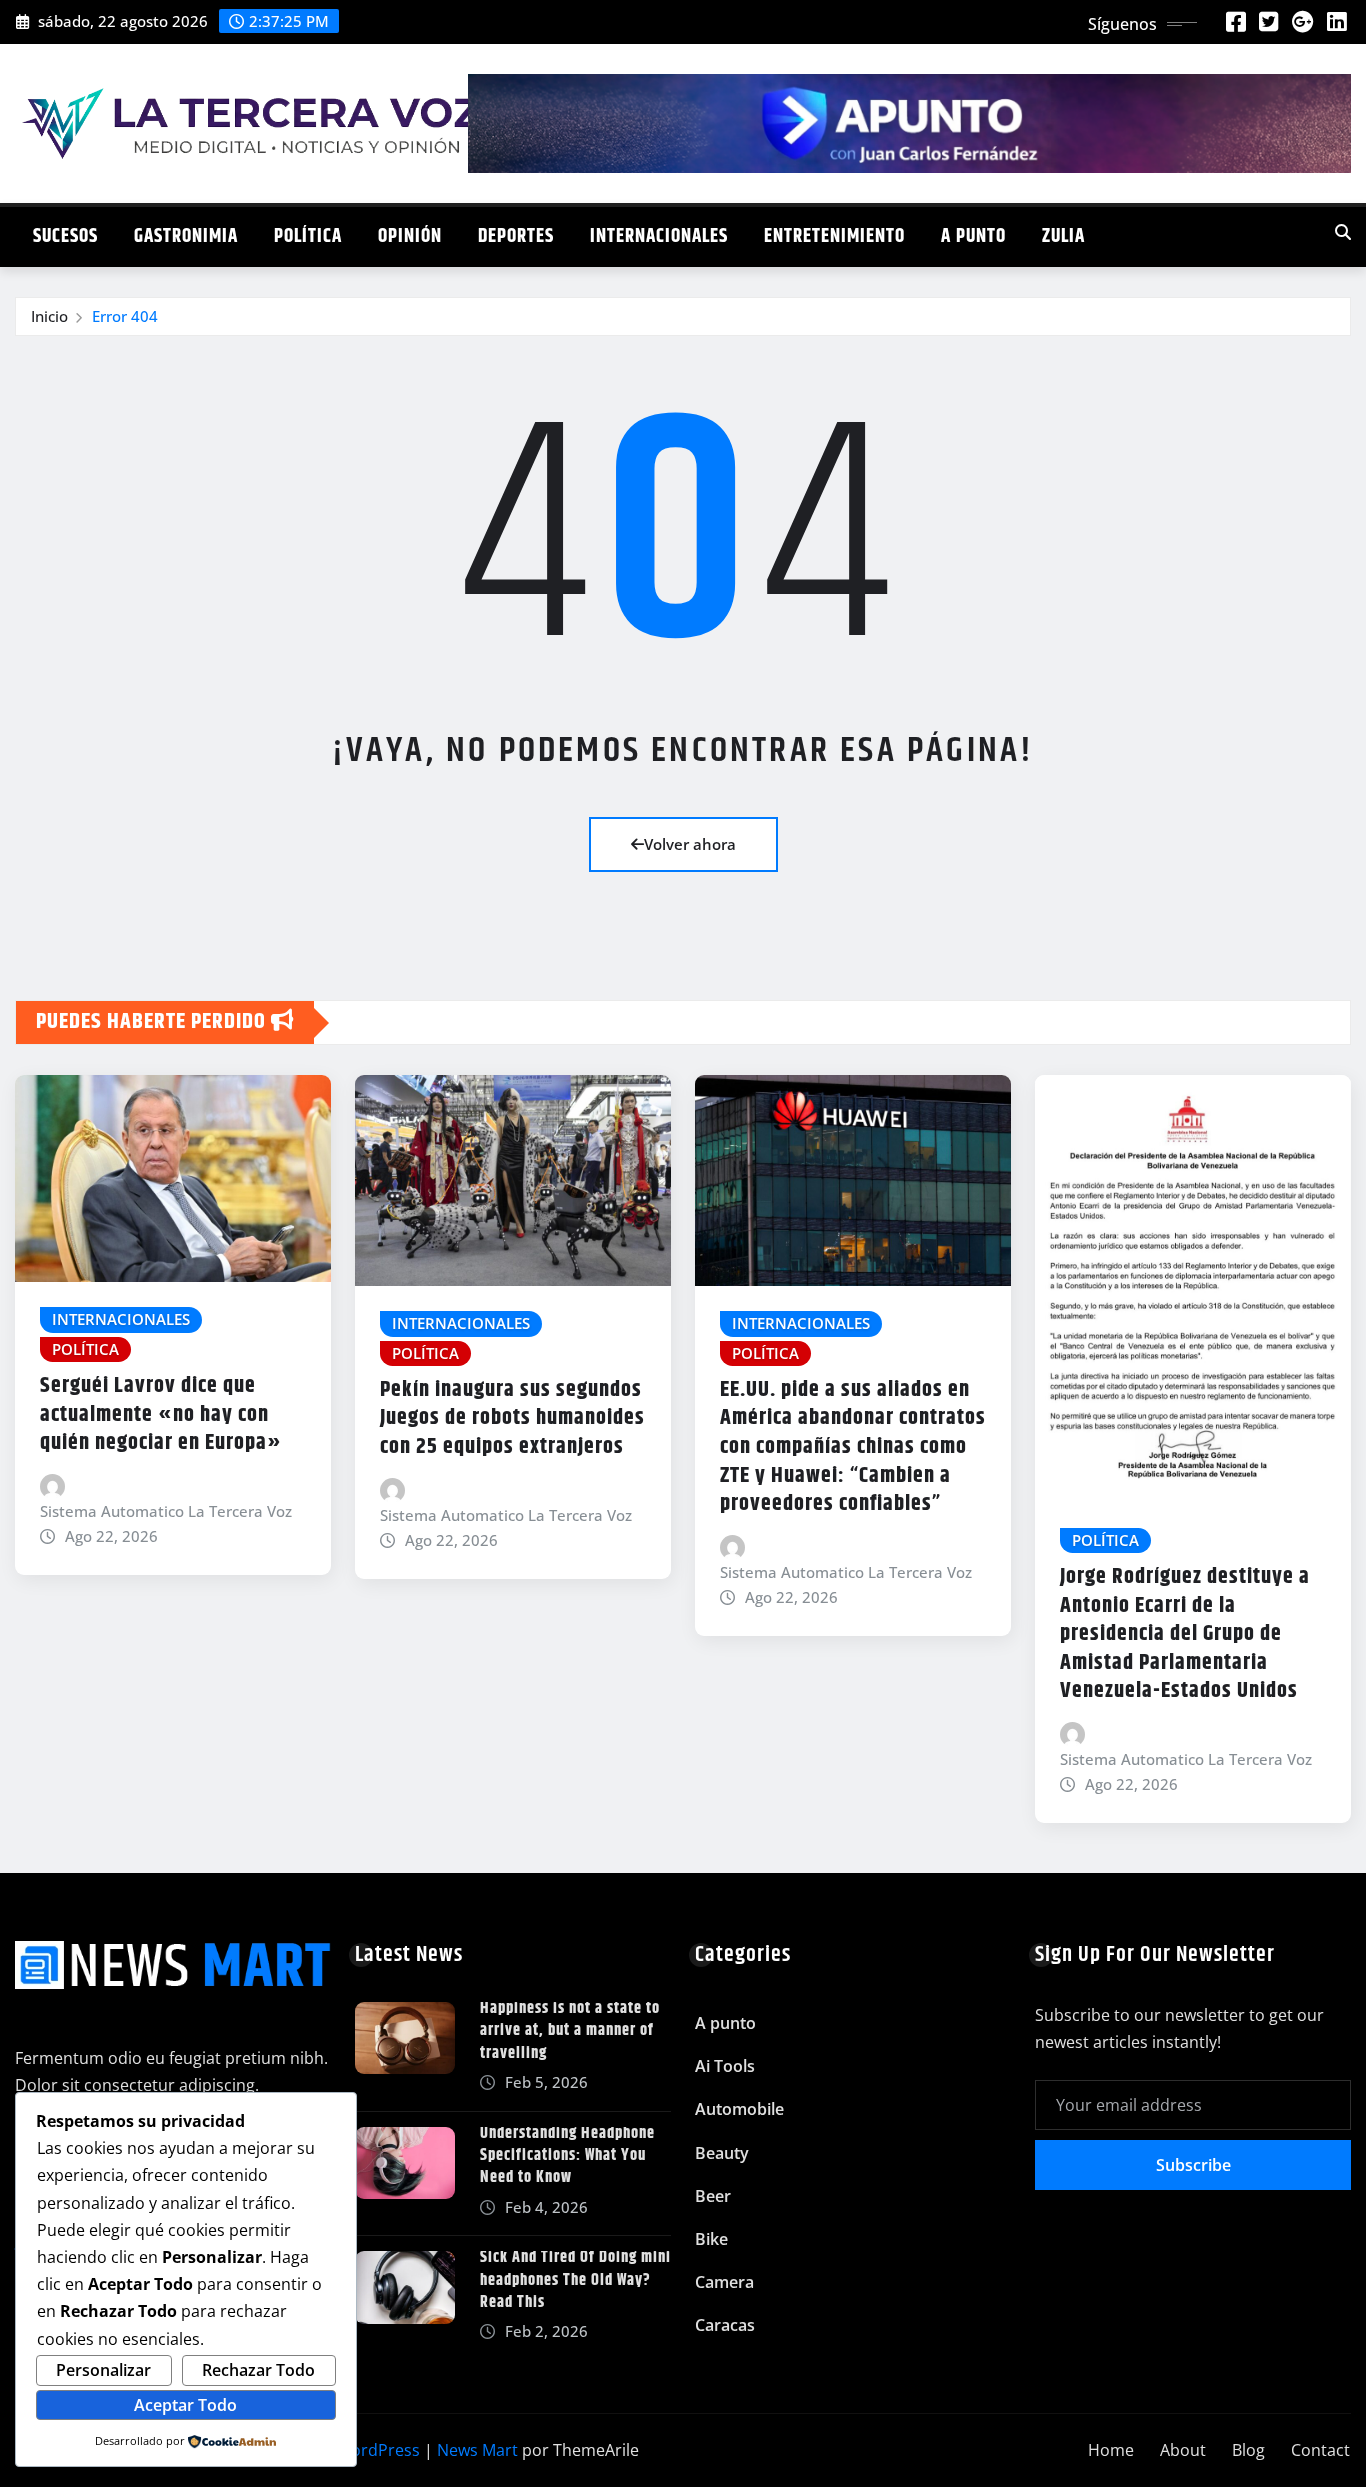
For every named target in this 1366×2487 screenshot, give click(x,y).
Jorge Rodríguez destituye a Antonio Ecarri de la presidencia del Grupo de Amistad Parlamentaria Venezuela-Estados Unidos (1185, 1634)
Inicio (49, 316)
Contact (1320, 2450)
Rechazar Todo (258, 2370)
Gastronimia (186, 236)
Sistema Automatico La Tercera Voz (166, 1511)
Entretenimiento (834, 236)
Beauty (722, 2153)
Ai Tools (725, 2066)
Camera (724, 2282)
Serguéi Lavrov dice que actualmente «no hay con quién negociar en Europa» (161, 1414)
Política (308, 236)
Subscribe (1193, 2165)
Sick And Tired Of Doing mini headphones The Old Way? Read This (575, 2280)
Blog (1248, 2450)
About (1183, 2450)
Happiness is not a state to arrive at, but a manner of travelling (570, 2031)
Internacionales (659, 236)
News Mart (477, 2450)
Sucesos (65, 236)
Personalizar (103, 2370)
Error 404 (125, 316)
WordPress (378, 2450)
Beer (713, 2196)
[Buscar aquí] (1343, 232)
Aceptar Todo (185, 2405)
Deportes (516, 236)
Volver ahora (690, 844)
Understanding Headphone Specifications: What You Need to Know (567, 2156)
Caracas (725, 2325)
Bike (711, 2239)
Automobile (739, 2109)
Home (1111, 2450)
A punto (973, 236)
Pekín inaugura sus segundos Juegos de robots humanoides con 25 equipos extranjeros (512, 1418)
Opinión (410, 236)
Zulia (1063, 236)
